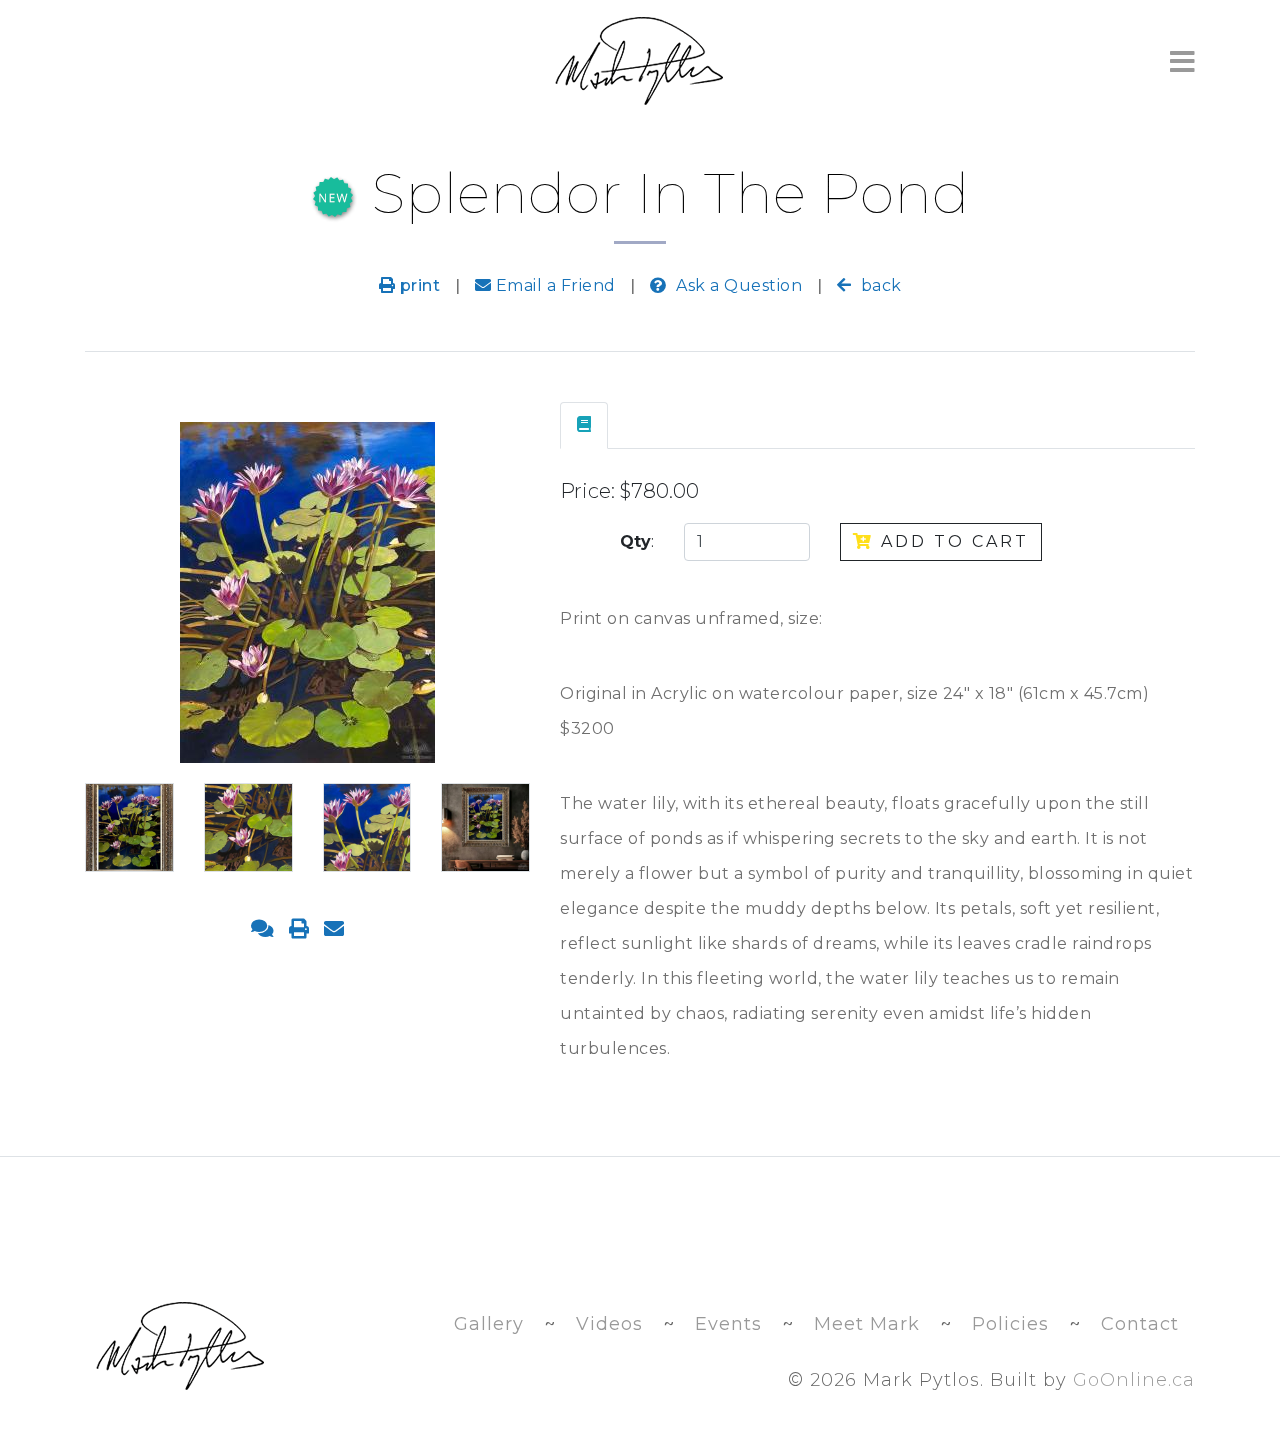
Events (728, 1324)
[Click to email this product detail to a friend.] (334, 929)
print (417, 285)
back (879, 285)
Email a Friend (553, 285)
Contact (1140, 1324)
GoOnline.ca (1134, 1380)
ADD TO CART (951, 541)
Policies (1010, 1324)
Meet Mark (867, 1324)
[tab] (584, 425)
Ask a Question (737, 285)
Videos (609, 1324)
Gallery (489, 1324)
